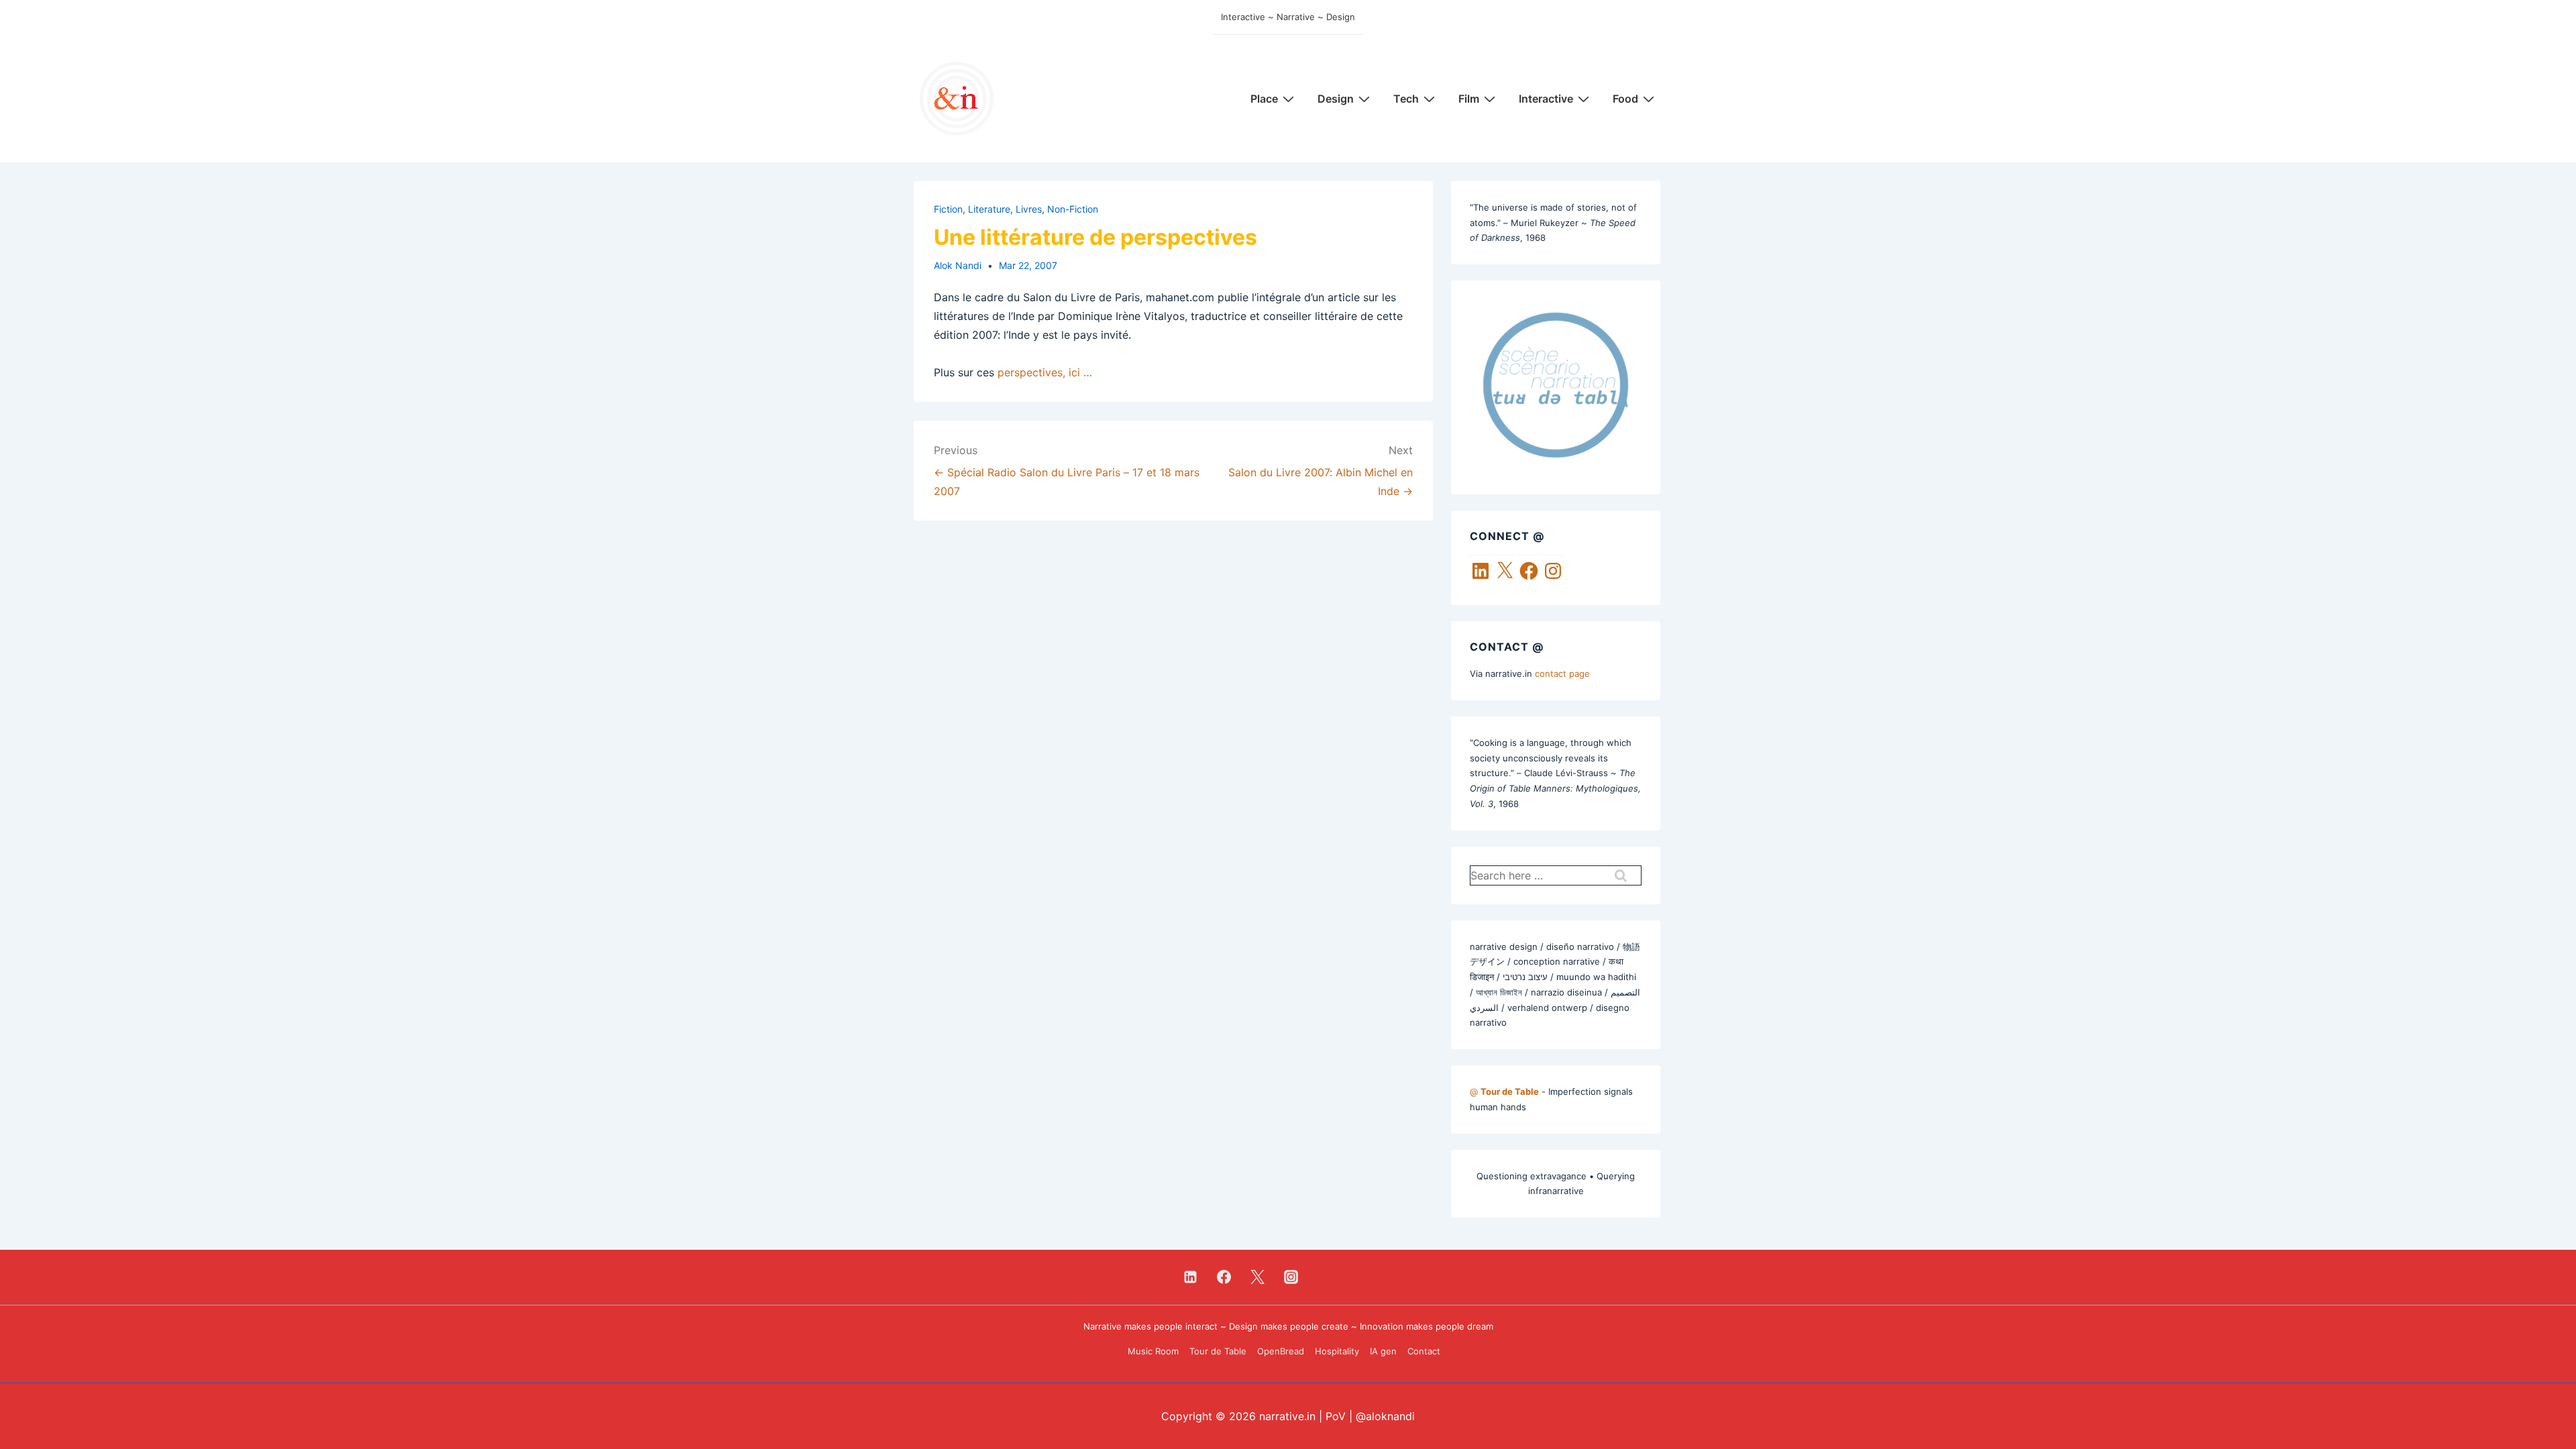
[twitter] (1258, 1277)
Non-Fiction (1073, 209)
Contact (1424, 1351)
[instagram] (1291, 1277)
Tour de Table (1218, 1351)
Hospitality (1337, 1351)
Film (1469, 99)
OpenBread (1281, 1351)
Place (1264, 99)
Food (1625, 99)
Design (1336, 99)
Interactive (1546, 99)
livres (1029, 209)
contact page (1562, 674)
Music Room (1153, 1351)
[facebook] (1224, 1277)
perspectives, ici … (1045, 372)
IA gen (1383, 1351)
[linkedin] (1191, 1277)
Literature (989, 209)
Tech (1406, 99)
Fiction (948, 209)
